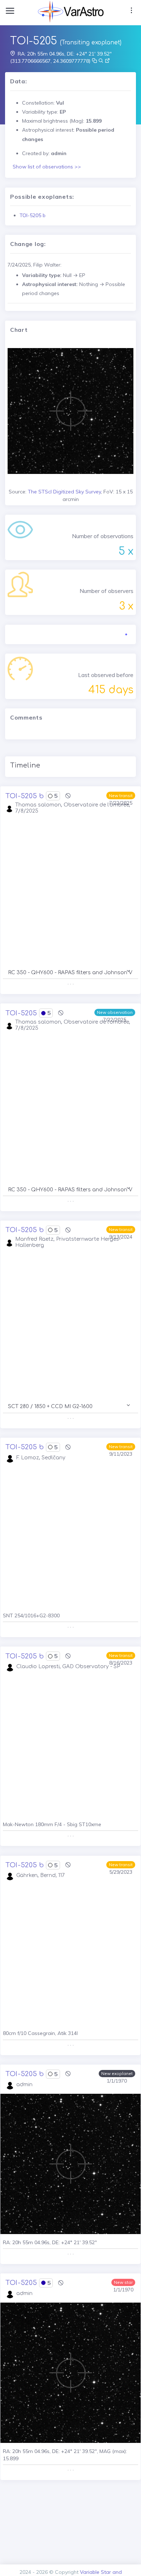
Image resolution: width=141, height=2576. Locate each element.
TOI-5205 (21, 1013)
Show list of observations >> (47, 167)
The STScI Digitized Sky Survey (64, 492)
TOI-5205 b (33, 215)
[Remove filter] (68, 796)
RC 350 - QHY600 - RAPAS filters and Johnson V (70, 973)
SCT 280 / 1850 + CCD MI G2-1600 (50, 1406)
